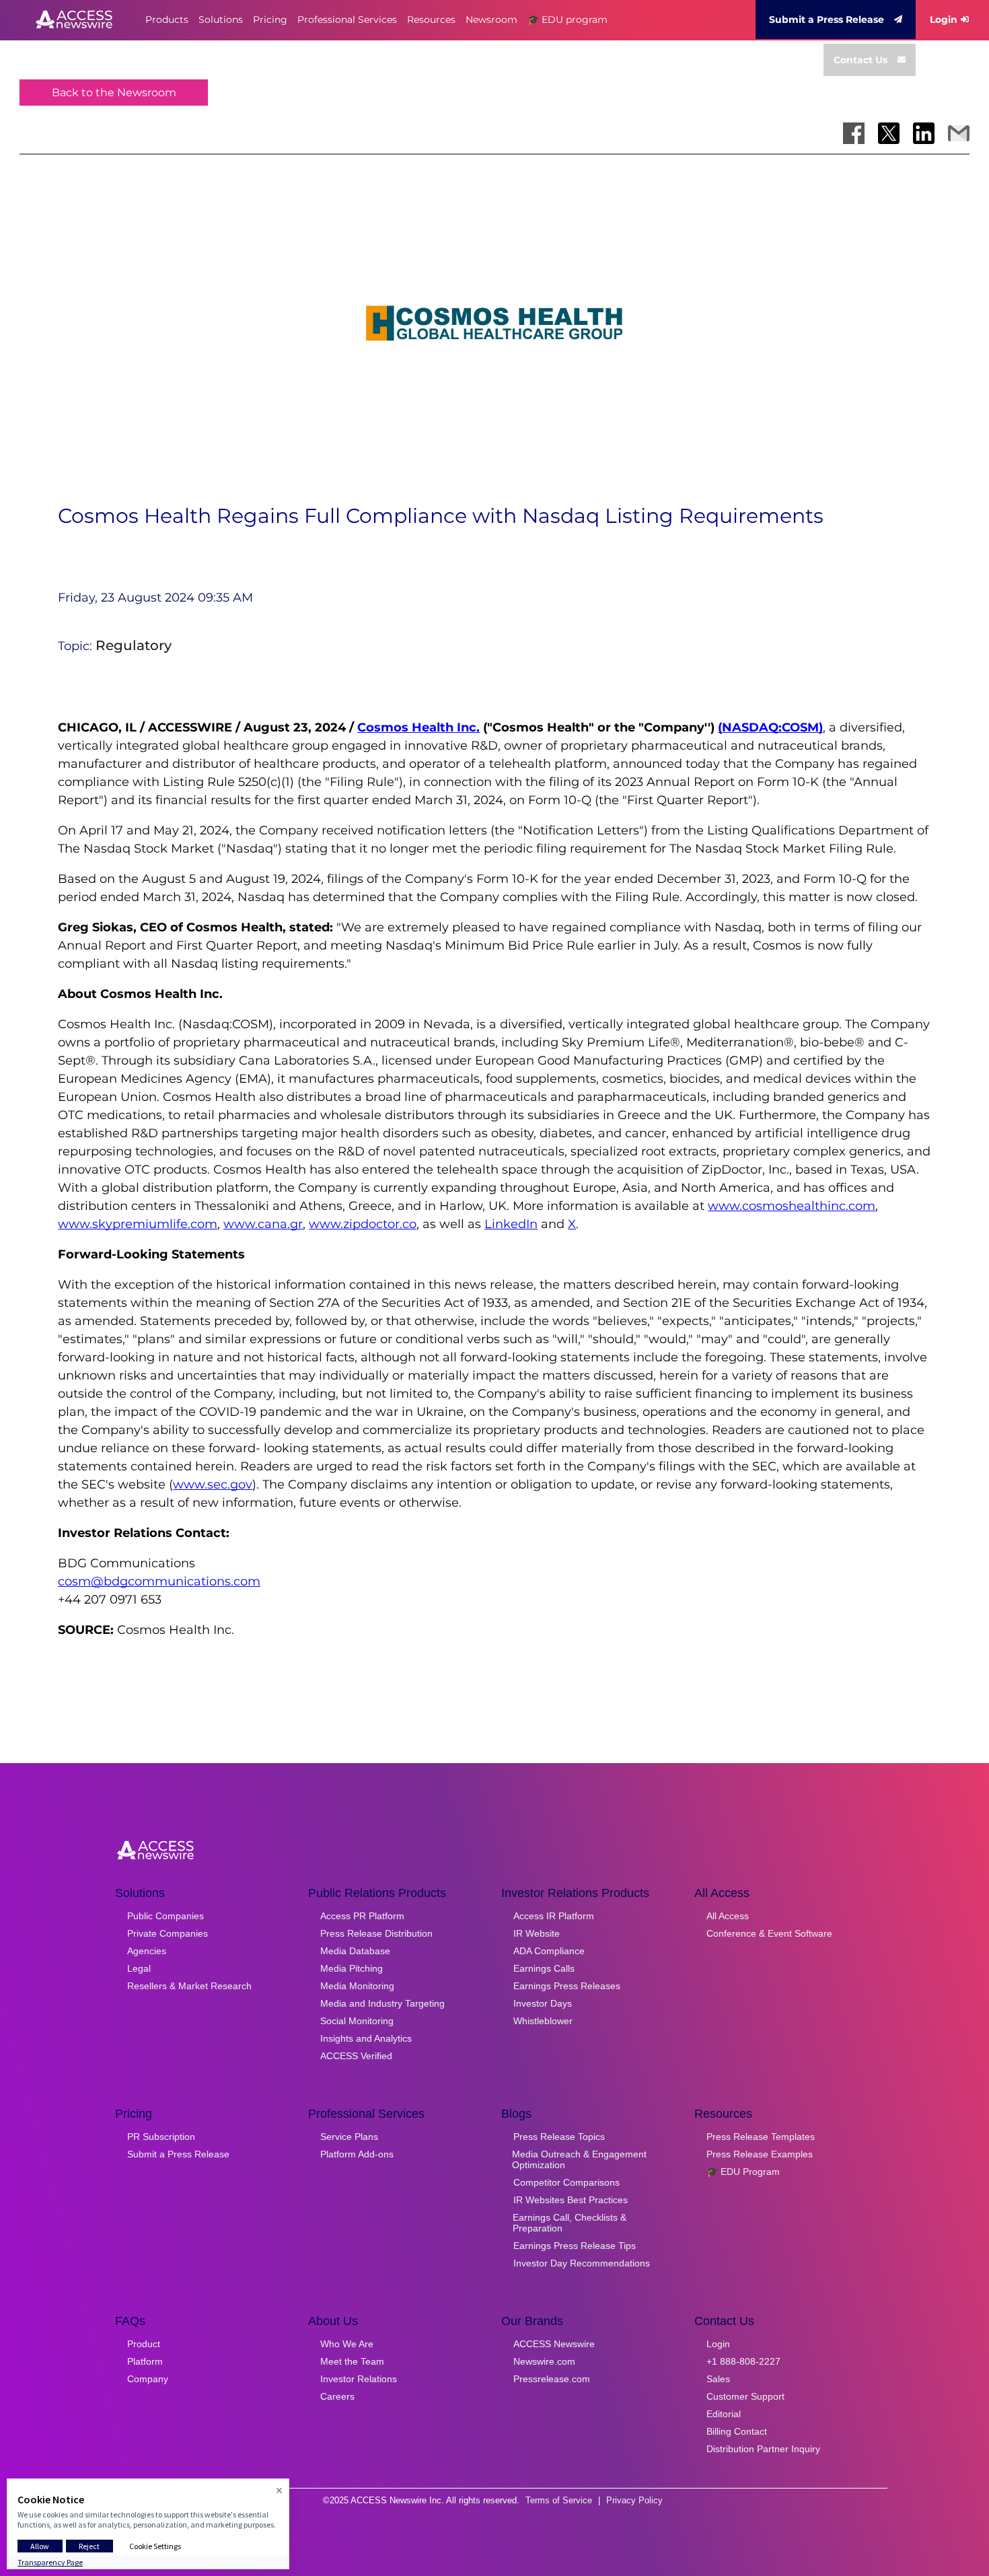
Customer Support (745, 2396)
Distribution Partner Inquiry (763, 2449)
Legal (139, 1968)
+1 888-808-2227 (743, 2361)
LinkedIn (511, 1224)
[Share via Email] (959, 133)
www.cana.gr (263, 1224)
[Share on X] (889, 133)
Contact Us (860, 60)
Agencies (147, 1951)
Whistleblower (543, 2021)
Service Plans (349, 2137)
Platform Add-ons (357, 2154)
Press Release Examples (760, 2154)
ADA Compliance (549, 1951)
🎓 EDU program (567, 20)
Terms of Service (559, 2500)
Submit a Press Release (827, 20)
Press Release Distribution (376, 1933)
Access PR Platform (362, 1916)
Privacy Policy (634, 2500)
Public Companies (166, 1916)
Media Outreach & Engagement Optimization (579, 2159)
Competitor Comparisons (566, 2182)
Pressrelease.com (552, 2379)
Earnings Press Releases (567, 1986)
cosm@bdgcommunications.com (159, 1581)
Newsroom (491, 20)
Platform (145, 2361)
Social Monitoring (357, 2021)
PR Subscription (161, 2137)
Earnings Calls (544, 1968)
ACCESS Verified (356, 2056)
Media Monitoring (357, 1986)
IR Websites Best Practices (571, 2200)
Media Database (355, 1951)
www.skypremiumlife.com (138, 1224)
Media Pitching (352, 1968)
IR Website (537, 1933)
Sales (718, 2379)
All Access (728, 1916)
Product (144, 2344)
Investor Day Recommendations (582, 2263)
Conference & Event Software (769, 1933)
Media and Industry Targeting (382, 2003)
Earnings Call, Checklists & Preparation (570, 2223)
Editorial (724, 2414)
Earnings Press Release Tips (575, 2246)
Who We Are (347, 2344)
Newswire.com (544, 2361)
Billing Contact (737, 2431)
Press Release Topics (559, 2137)
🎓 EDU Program (743, 2172)
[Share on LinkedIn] (924, 133)
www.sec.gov (213, 1484)
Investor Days (543, 2003)
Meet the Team (352, 2361)
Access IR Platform (554, 1916)
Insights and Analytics (366, 2038)
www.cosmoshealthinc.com (792, 1206)
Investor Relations (359, 2379)
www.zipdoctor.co (363, 1224)
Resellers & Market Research (189, 1986)
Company (148, 2379)
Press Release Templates (761, 2137)
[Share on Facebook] (854, 133)
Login (944, 20)
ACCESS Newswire (554, 2344)
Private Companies (168, 1933)
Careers (337, 2396)
